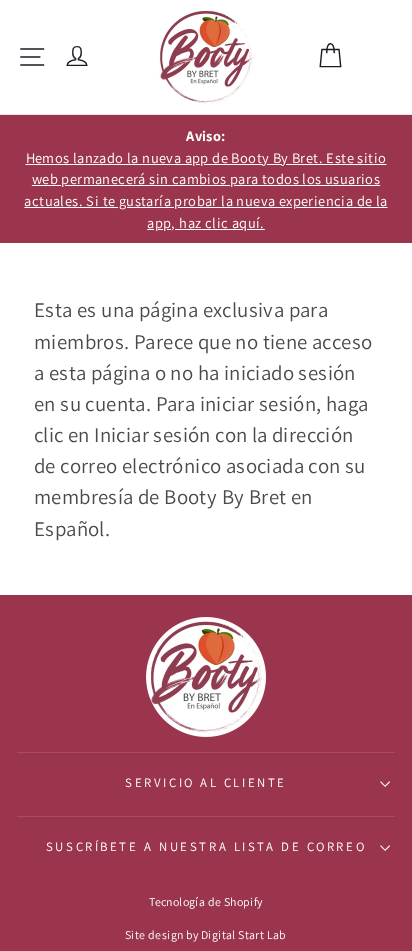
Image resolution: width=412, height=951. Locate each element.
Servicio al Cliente (206, 782)
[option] (206, 179)
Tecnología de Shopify (205, 901)
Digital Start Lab (244, 934)
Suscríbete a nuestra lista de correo (206, 846)
